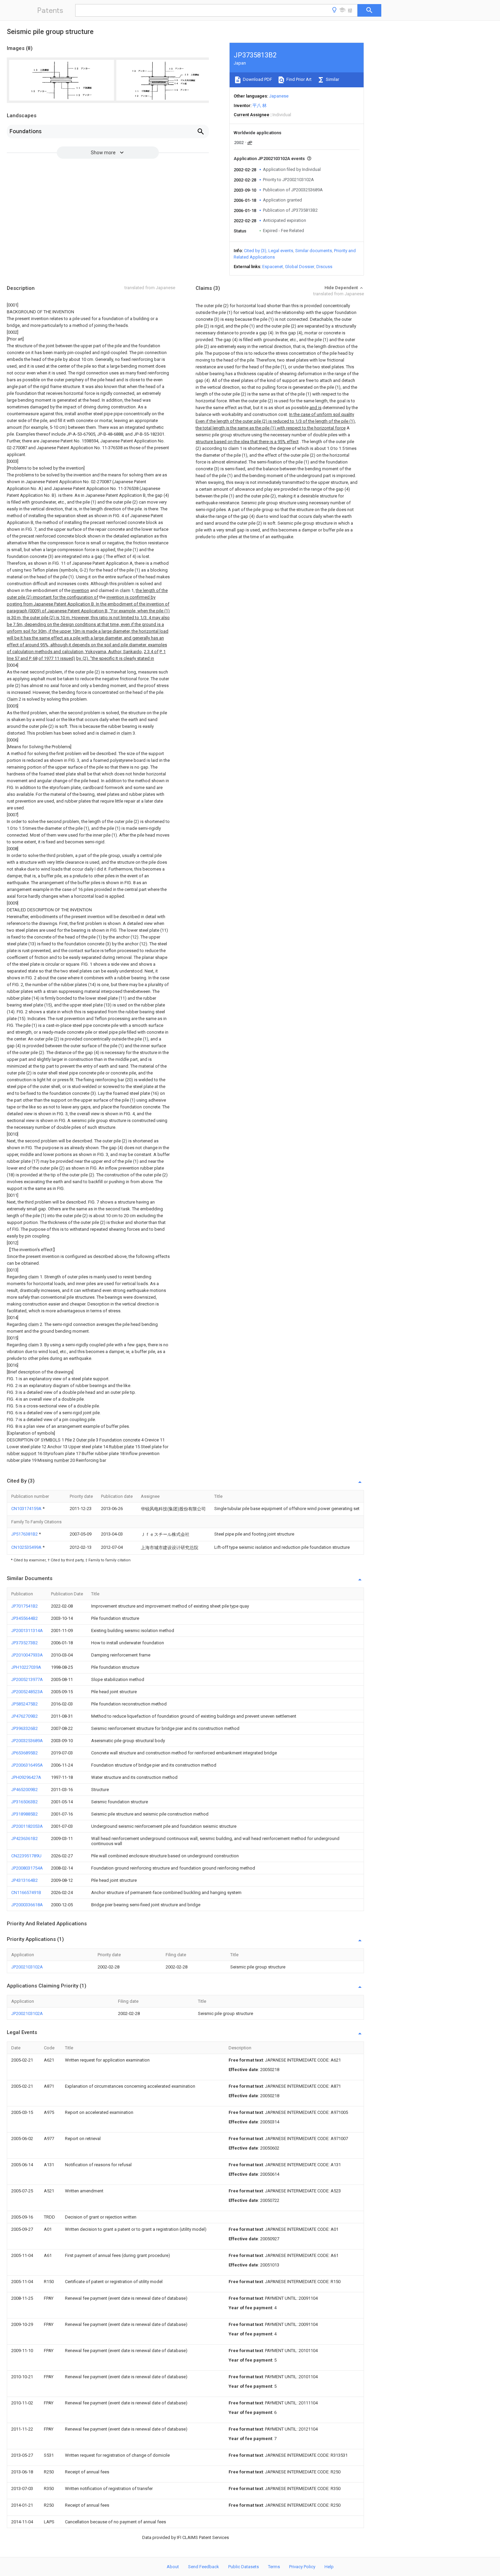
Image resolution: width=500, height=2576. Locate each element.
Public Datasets (244, 2567)
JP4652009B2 (24, 1790)
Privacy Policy (302, 2567)
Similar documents (314, 251)
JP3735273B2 (24, 1643)
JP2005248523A (27, 1692)
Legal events (281, 251)
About (173, 2567)
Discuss (324, 267)
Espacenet (273, 267)
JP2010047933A (27, 1655)
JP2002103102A (27, 1967)
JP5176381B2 (25, 1534)
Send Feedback (204, 2567)
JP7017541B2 (24, 1606)
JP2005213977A (27, 1679)
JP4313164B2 (24, 1880)
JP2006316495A (27, 1765)
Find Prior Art (298, 79)
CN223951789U (26, 1856)
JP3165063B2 (24, 1802)
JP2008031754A (27, 1868)
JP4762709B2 (24, 1716)
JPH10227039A (26, 1667)
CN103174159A (27, 1509)
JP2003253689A (27, 1741)
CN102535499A (27, 1547)
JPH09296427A (26, 1777)
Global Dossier (300, 267)
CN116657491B (26, 1892)
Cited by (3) (255, 251)
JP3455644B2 (24, 1618)
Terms (274, 2567)
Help (329, 2567)
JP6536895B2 (24, 1753)
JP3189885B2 (24, 1814)
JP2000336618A (27, 1905)
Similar (332, 79)
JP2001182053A (27, 1826)
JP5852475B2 (24, 1704)
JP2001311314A (27, 1631)
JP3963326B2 (24, 1728)
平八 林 (260, 106)
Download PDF (257, 79)
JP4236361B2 (24, 1838)
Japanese (279, 96)
